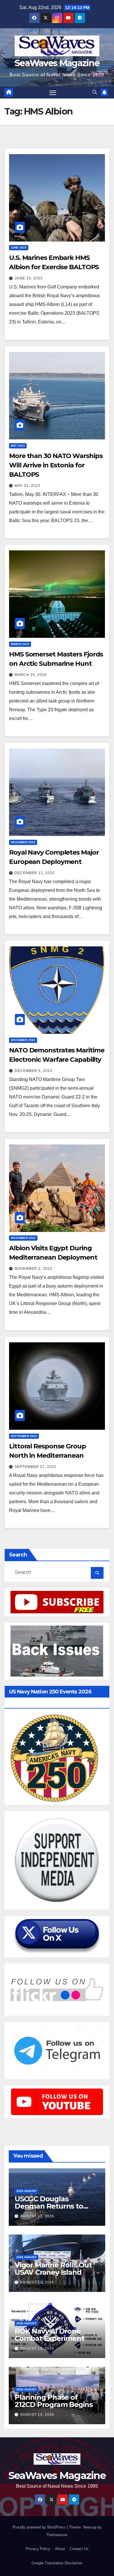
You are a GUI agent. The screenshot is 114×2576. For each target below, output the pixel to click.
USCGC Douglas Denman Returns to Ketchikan (49, 2206)
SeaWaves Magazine (57, 63)
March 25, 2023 (31, 675)
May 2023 (18, 446)
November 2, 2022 (33, 1269)
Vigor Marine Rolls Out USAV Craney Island (53, 2269)
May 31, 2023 (27, 486)
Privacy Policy (38, 2549)
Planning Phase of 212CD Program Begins (54, 2401)
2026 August (26, 2191)
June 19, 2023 (29, 278)
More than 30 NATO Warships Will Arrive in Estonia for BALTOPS (56, 465)
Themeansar (57, 2535)
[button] (95, 92)
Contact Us (79, 2549)
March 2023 (20, 644)
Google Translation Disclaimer (57, 2563)
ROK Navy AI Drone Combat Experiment (49, 2335)
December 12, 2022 (35, 873)
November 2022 (23, 1238)
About (60, 2549)
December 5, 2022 (33, 1071)
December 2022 (23, 842)
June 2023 (19, 248)
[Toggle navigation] (53, 93)
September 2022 (24, 1436)
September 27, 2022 (36, 1467)
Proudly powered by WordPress (40, 2527)
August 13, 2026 (37, 2216)
